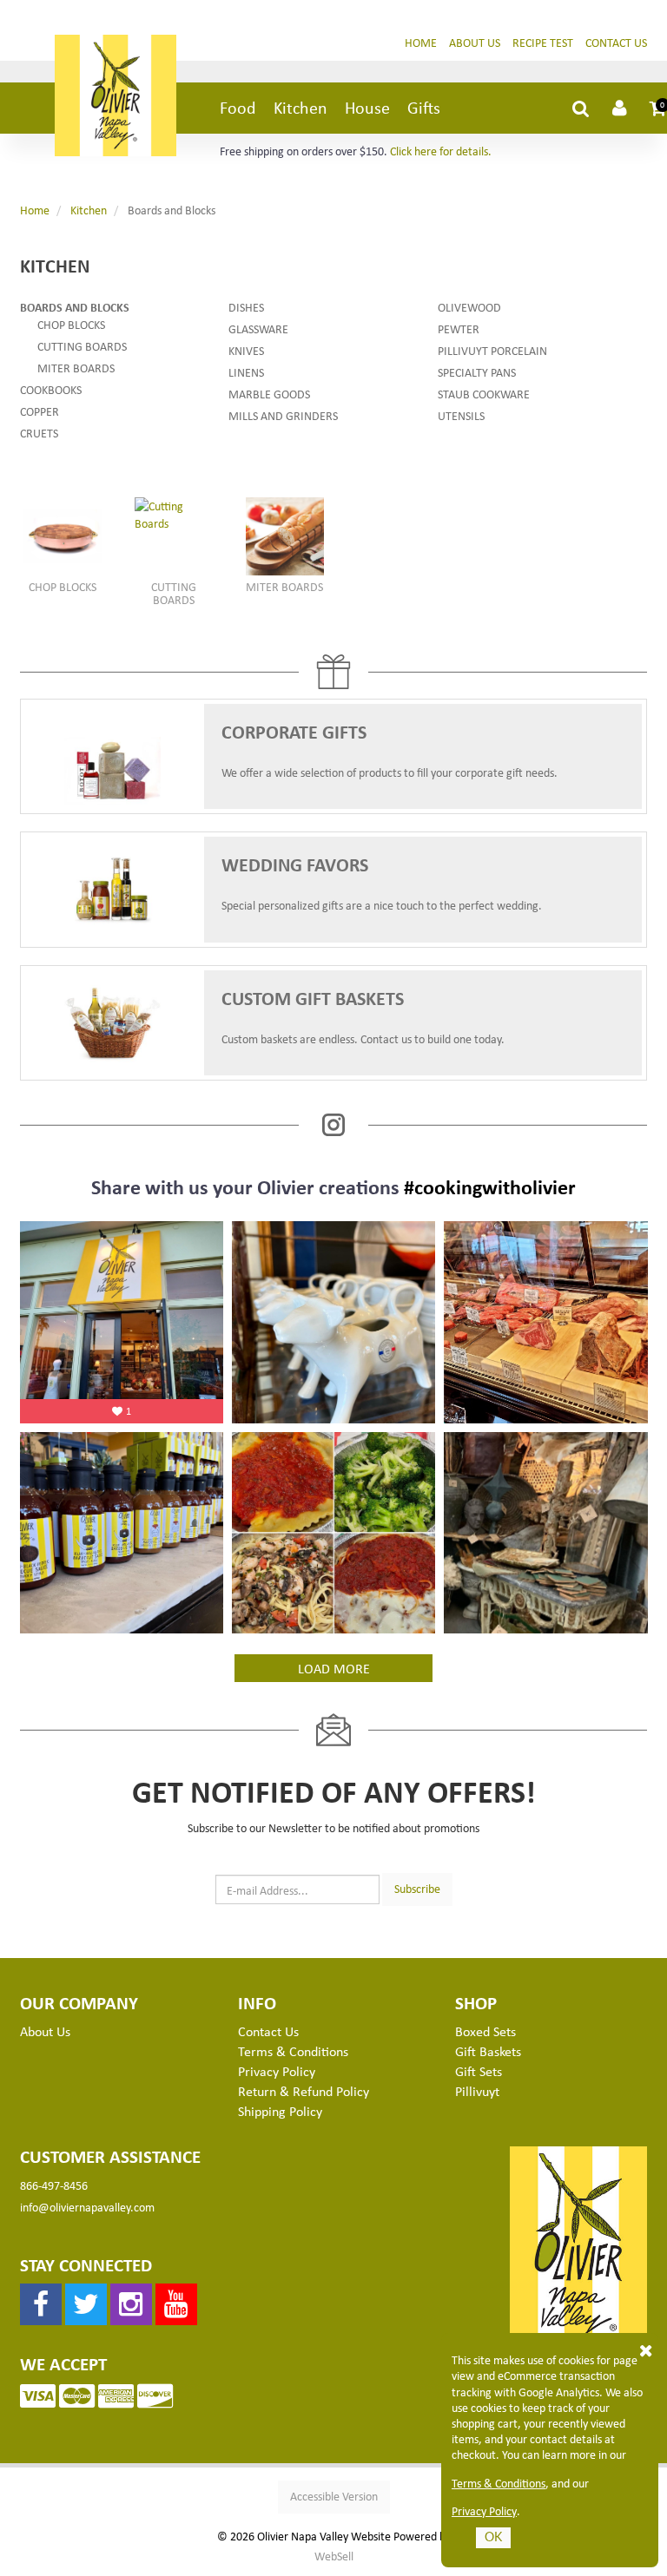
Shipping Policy (280, 2111)
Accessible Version (334, 2496)
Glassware (258, 329)
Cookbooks (51, 389)
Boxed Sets (485, 2031)
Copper (40, 411)
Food (238, 107)
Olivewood (469, 307)
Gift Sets (479, 2071)
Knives (246, 350)
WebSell (334, 2556)
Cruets (39, 433)
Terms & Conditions (499, 2483)
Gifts (424, 107)
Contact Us (616, 42)
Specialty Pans (477, 372)
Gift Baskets (488, 2051)
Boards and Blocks (75, 307)
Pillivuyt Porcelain (492, 350)
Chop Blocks (71, 324)
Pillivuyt (477, 2091)
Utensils (461, 415)
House (367, 107)
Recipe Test (543, 42)
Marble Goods (269, 394)
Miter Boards (76, 368)
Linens (246, 372)
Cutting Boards (82, 346)
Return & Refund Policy (304, 2091)
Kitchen (300, 107)
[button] (658, 108)
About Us (475, 42)
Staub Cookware (484, 394)
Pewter (459, 329)
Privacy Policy (484, 2511)
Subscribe (417, 1888)
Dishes (246, 307)
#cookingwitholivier (490, 1186)
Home (421, 42)
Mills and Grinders (283, 415)
